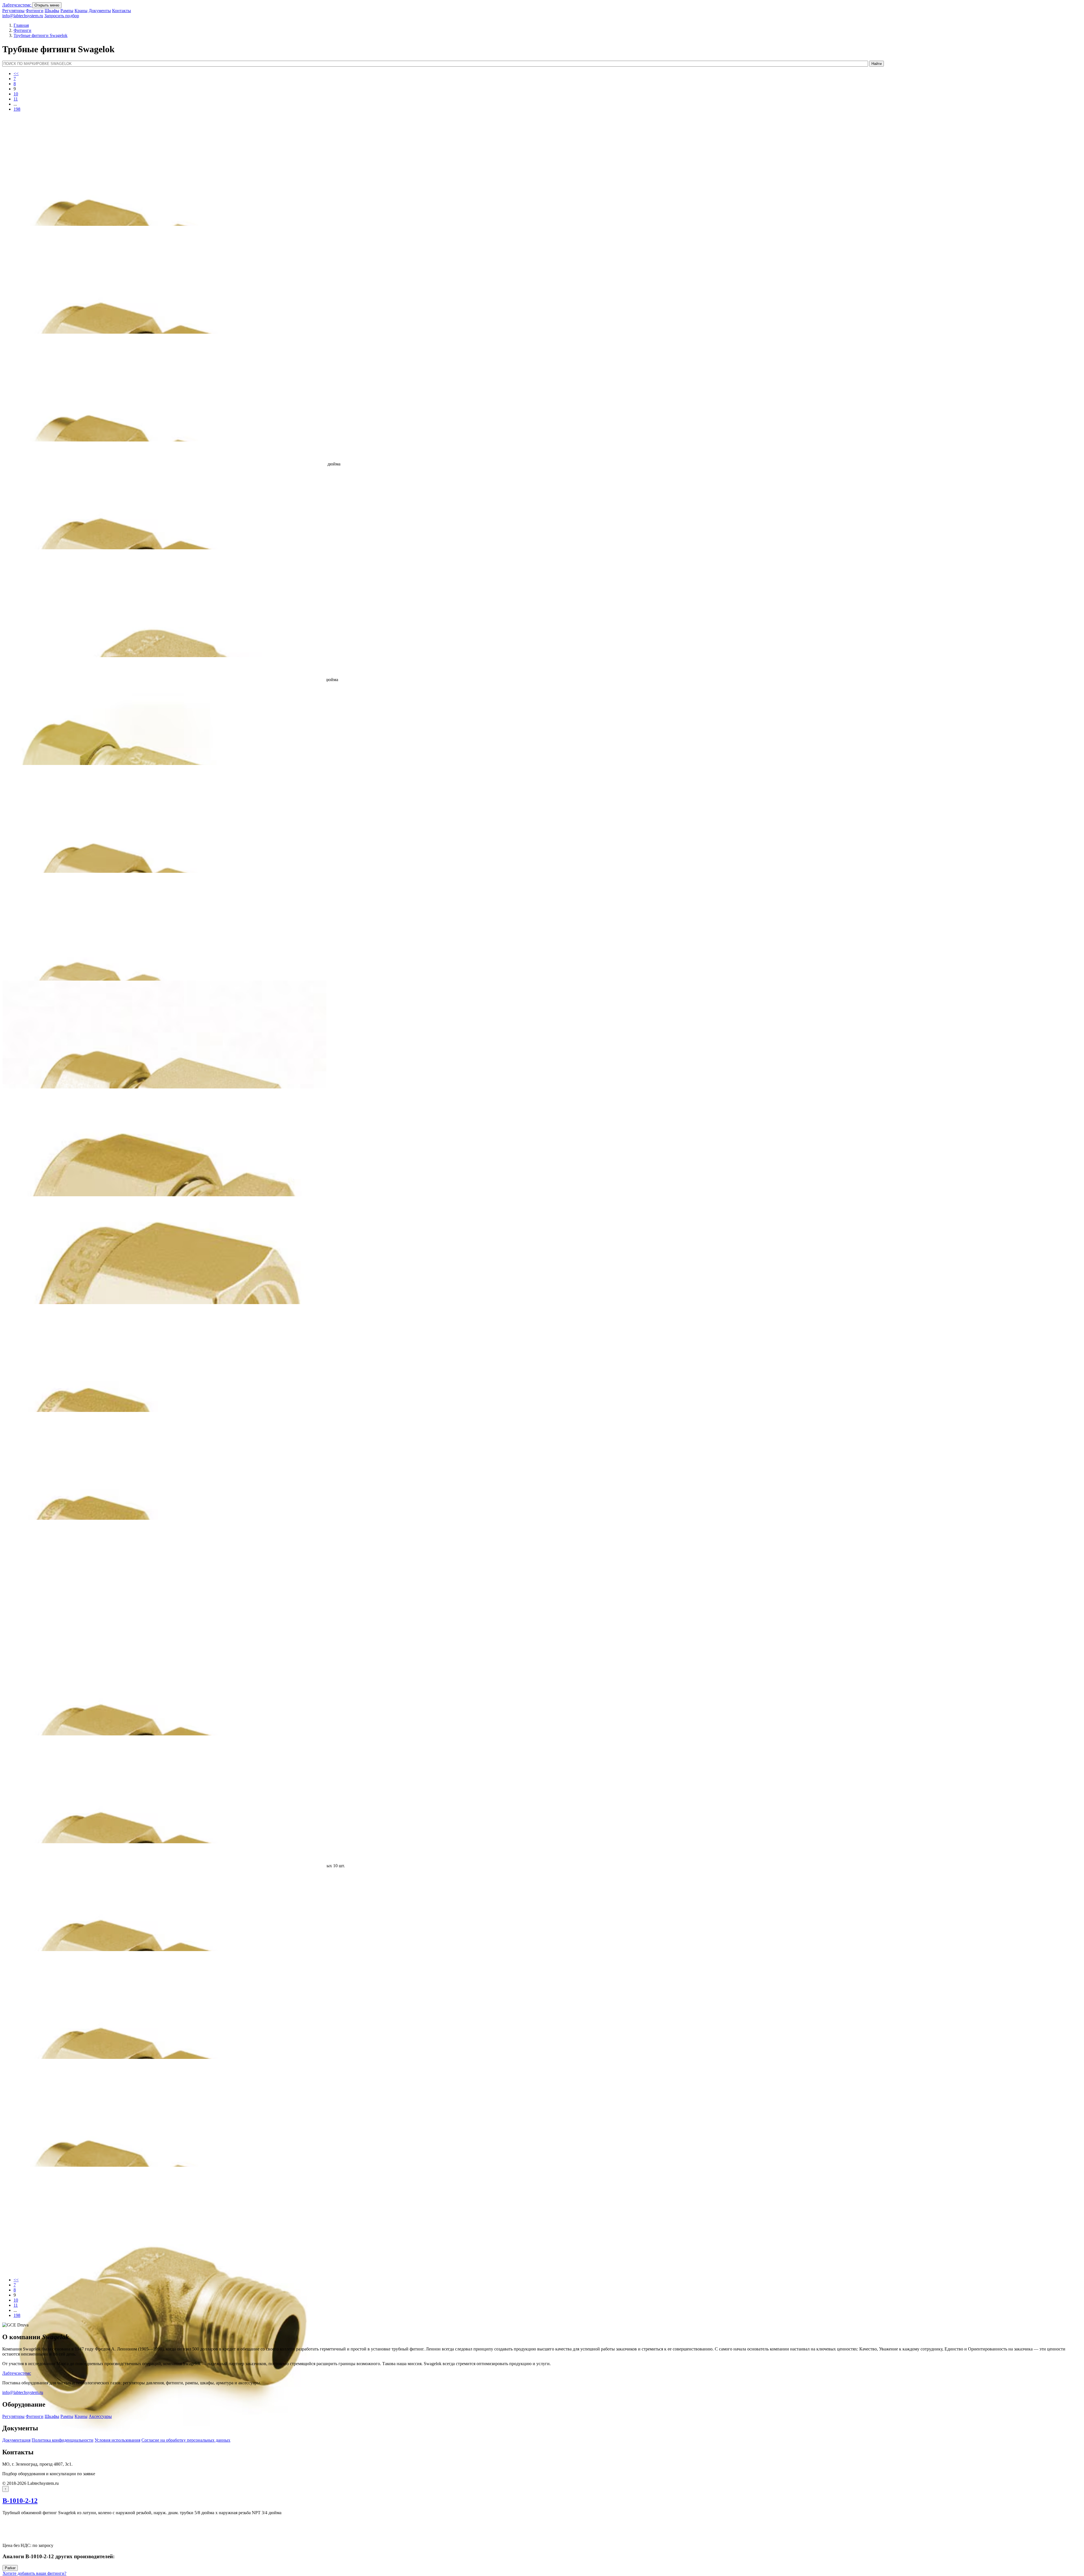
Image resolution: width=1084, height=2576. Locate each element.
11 (16, 99)
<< (16, 74)
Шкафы (52, 11)
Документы (100, 11)
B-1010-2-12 (20, 2501)
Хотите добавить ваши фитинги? (34, 2573)
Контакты (122, 11)
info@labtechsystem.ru (23, 16)
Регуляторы (13, 11)
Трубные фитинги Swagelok (41, 35)
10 (16, 94)
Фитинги (35, 11)
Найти (877, 64)
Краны (81, 11)
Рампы (67, 11)
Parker (10, 2568)
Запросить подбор (62, 16)
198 (17, 109)
